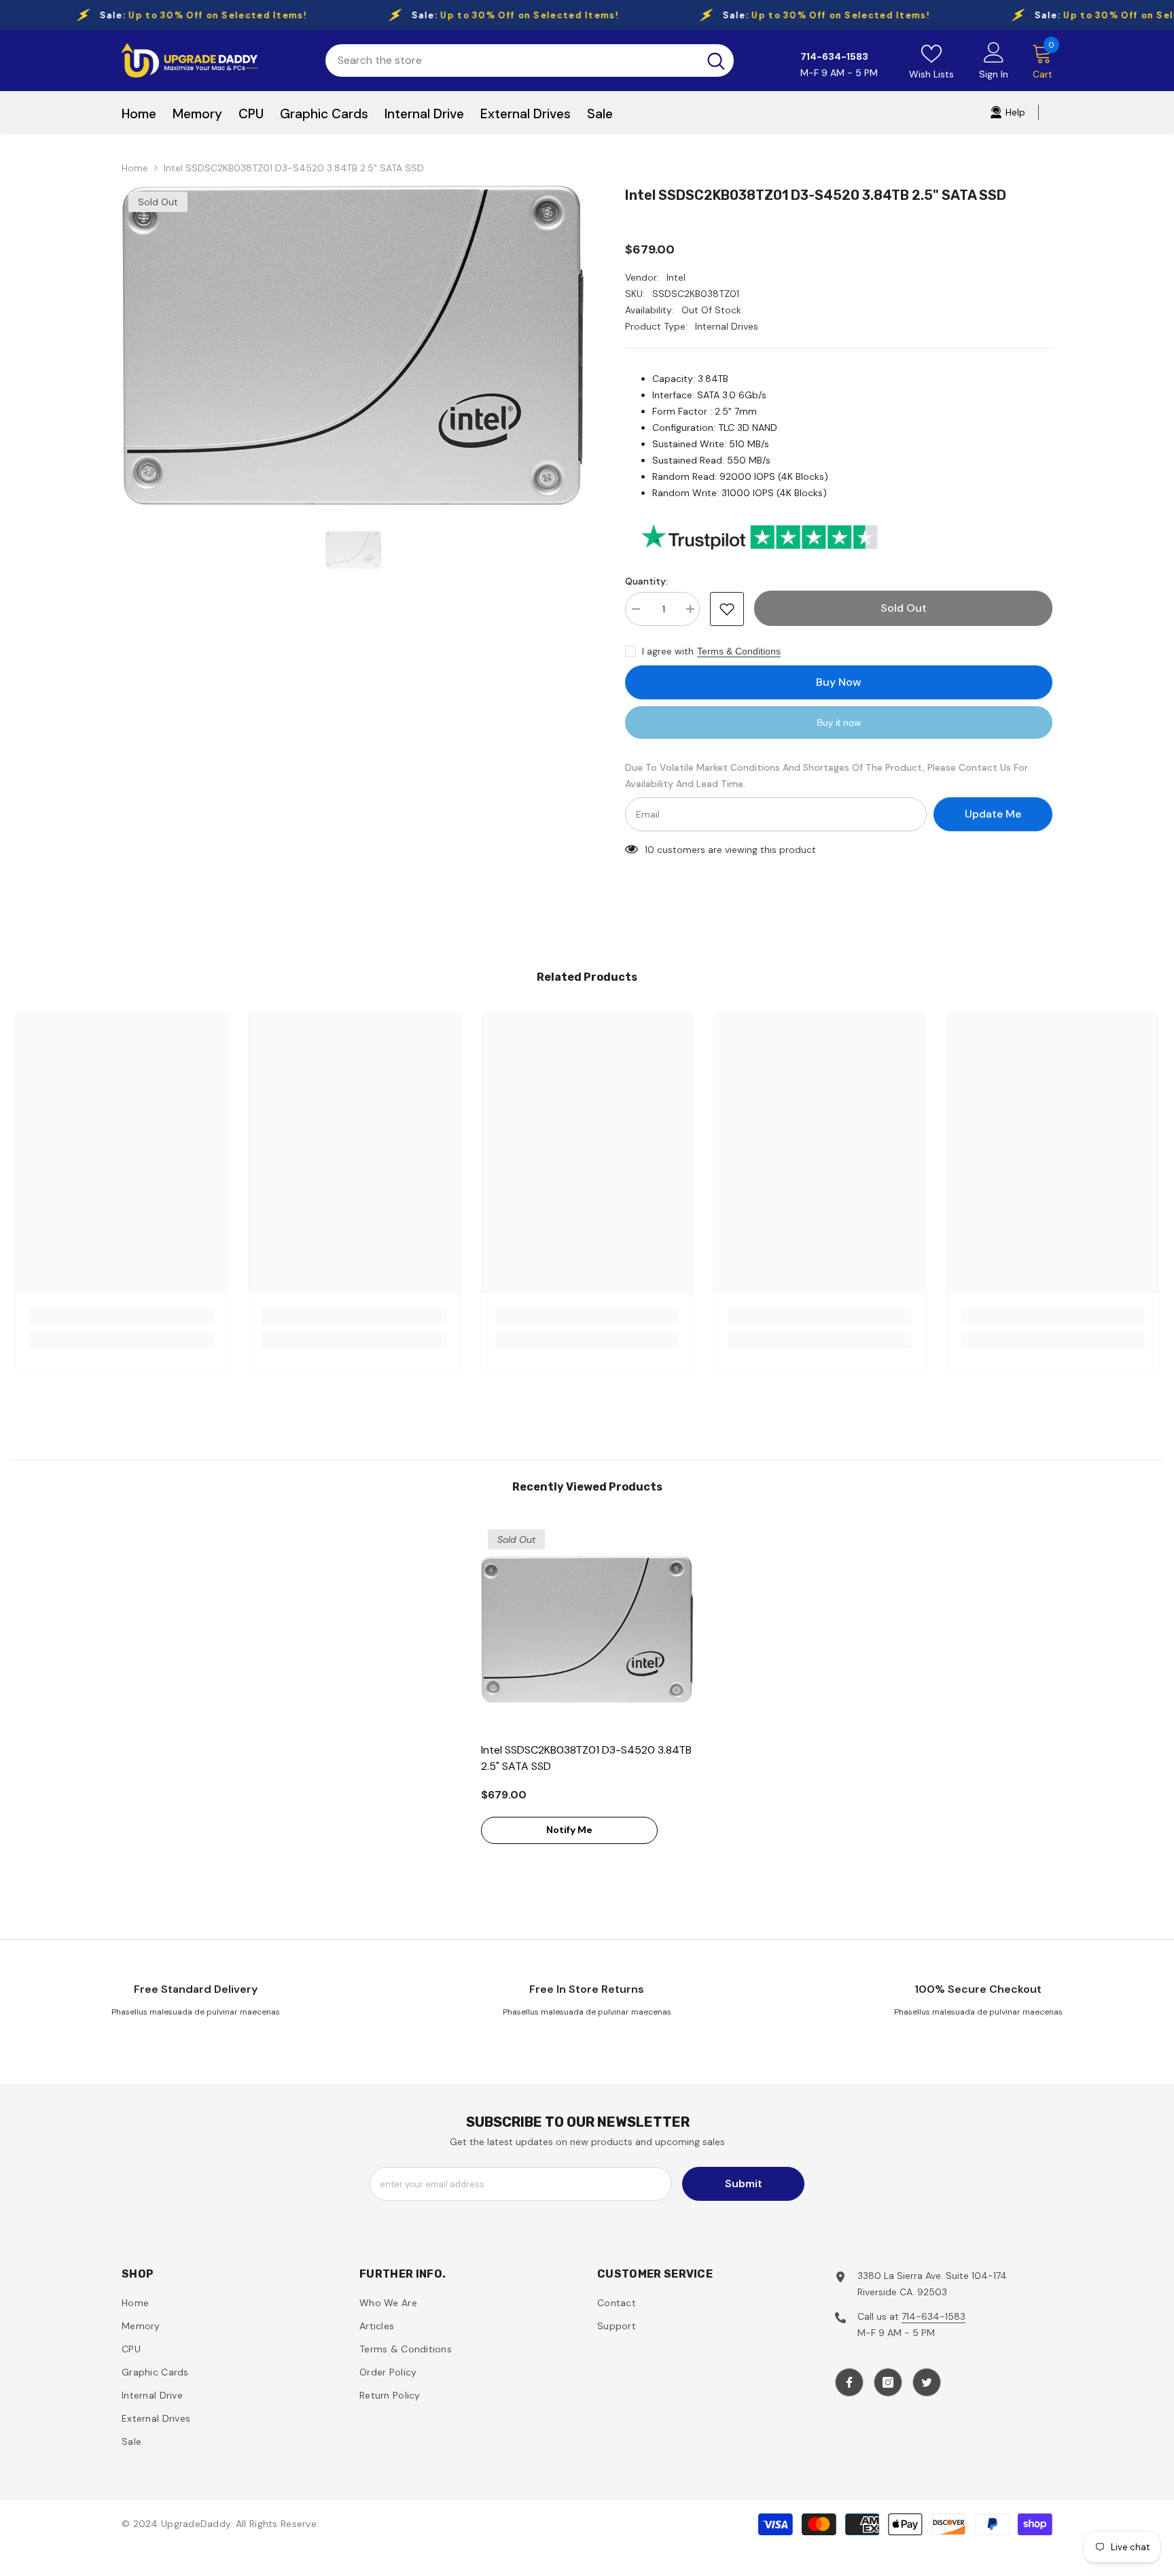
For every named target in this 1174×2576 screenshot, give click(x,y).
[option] (353, 345)
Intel (676, 277)
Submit (744, 2183)
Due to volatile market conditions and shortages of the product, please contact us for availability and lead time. (826, 776)
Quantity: (646, 581)
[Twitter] (927, 2382)
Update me (993, 814)
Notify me (569, 1830)
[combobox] (512, 60)
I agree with (668, 651)
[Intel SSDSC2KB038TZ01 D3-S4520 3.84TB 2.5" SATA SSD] (587, 1629)
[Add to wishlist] (727, 609)
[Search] (530, 60)
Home (135, 168)
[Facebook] (849, 2382)
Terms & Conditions (739, 651)
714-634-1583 (933, 2316)
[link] (121, 1316)
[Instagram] (888, 2382)
